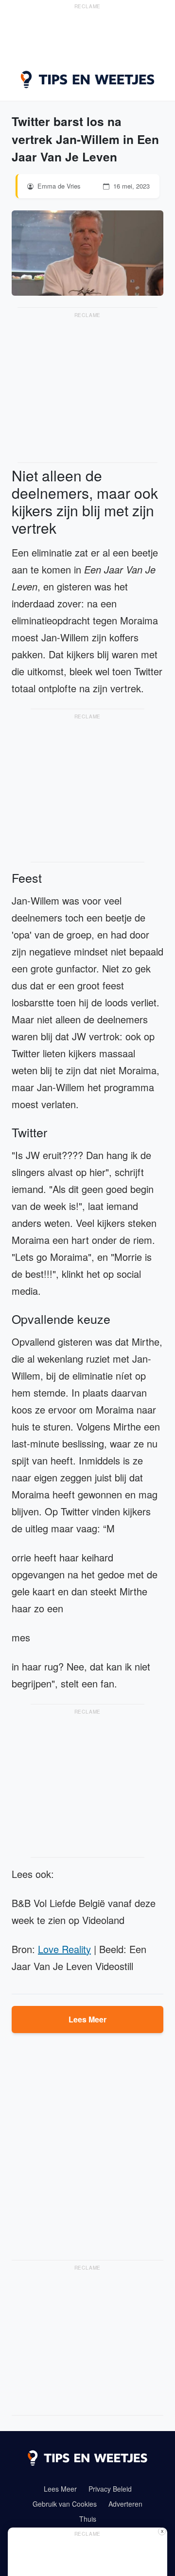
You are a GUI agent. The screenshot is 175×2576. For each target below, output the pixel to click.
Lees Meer (87, 2019)
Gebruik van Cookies (65, 2504)
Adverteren (125, 2504)
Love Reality (64, 1949)
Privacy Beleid (110, 2489)
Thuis (88, 2519)
